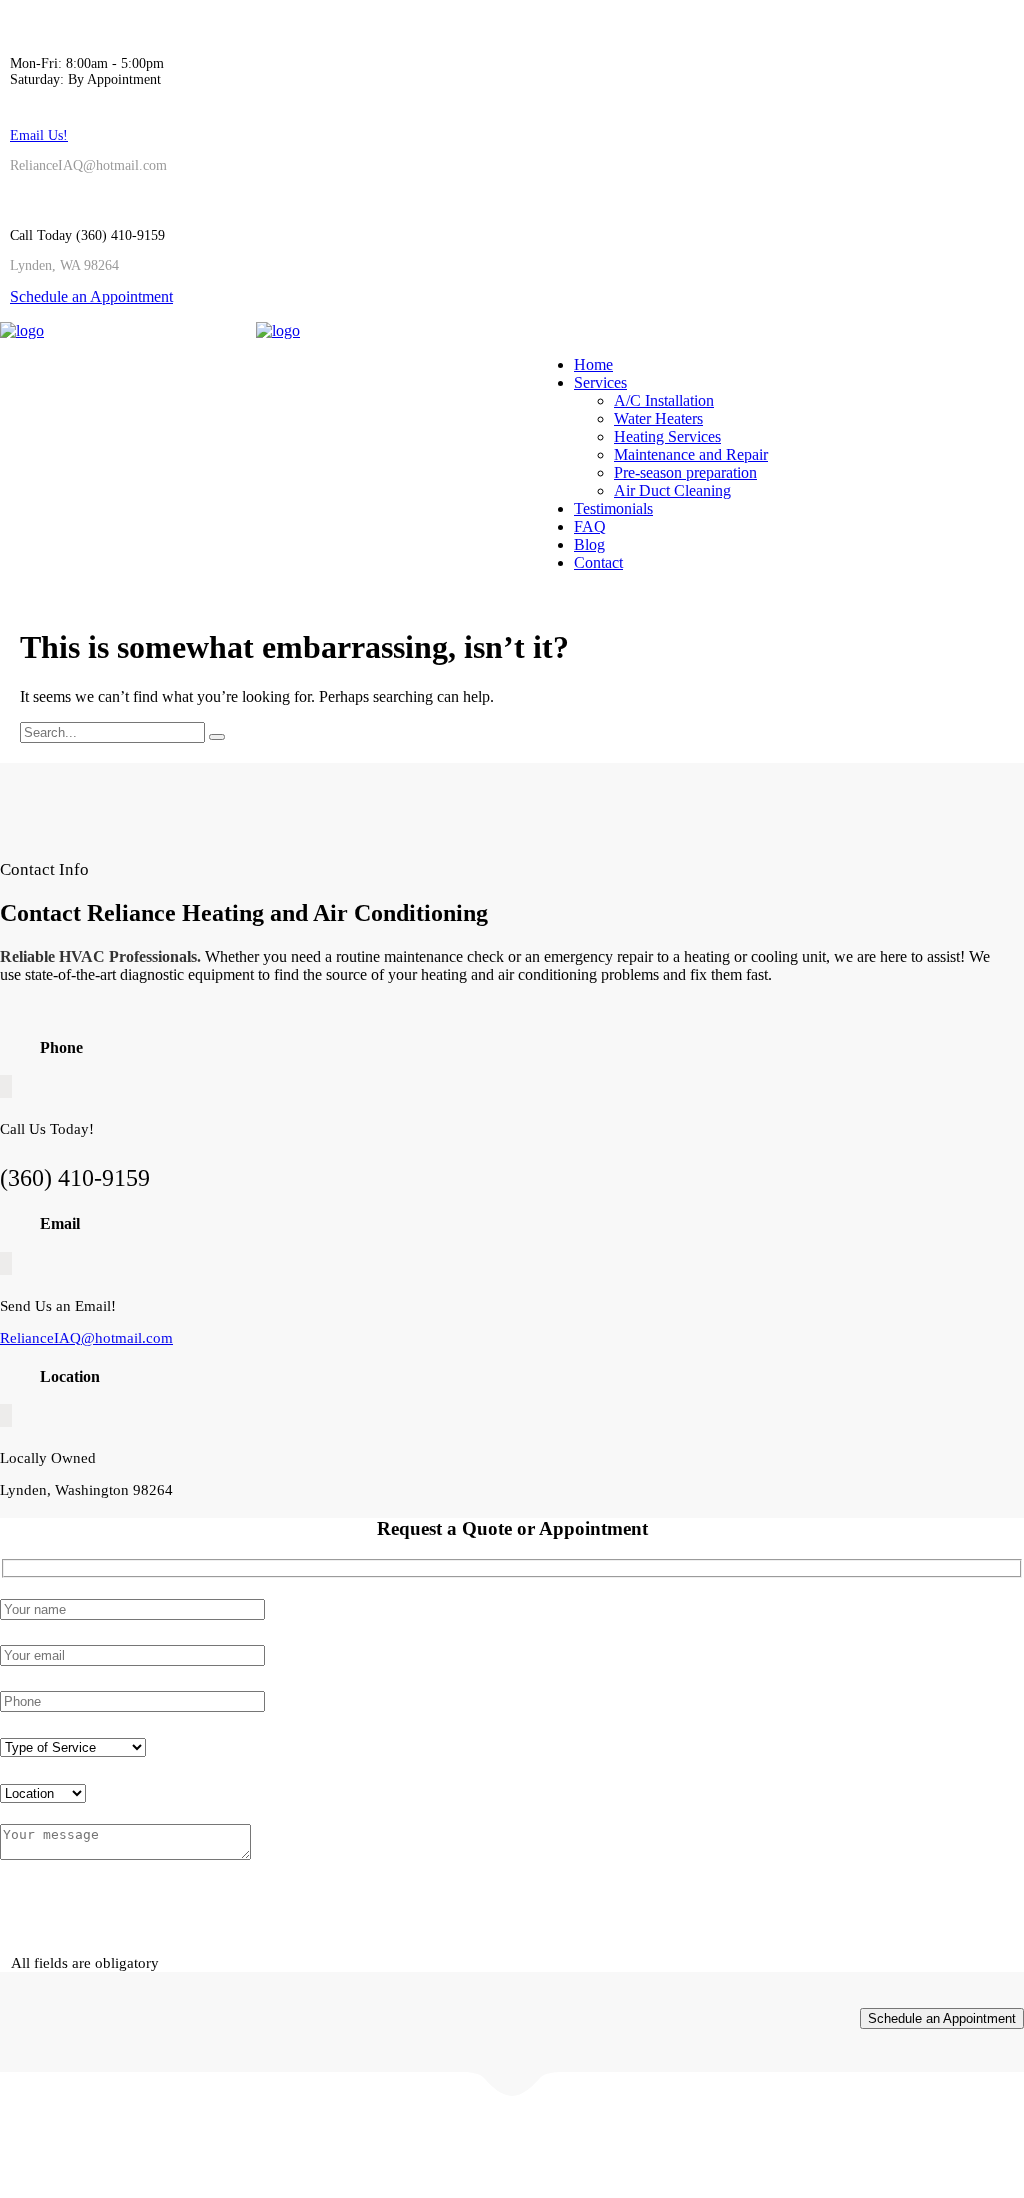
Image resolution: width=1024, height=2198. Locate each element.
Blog (589, 544)
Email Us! (39, 135)
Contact (598, 562)
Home (593, 364)
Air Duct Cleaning (672, 490)
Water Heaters (658, 418)
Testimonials (613, 508)
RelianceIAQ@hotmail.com (86, 1338)
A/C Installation (664, 400)
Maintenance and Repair (691, 454)
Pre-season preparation (685, 472)
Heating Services (667, 436)
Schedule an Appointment (91, 296)
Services (600, 382)
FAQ (590, 526)
